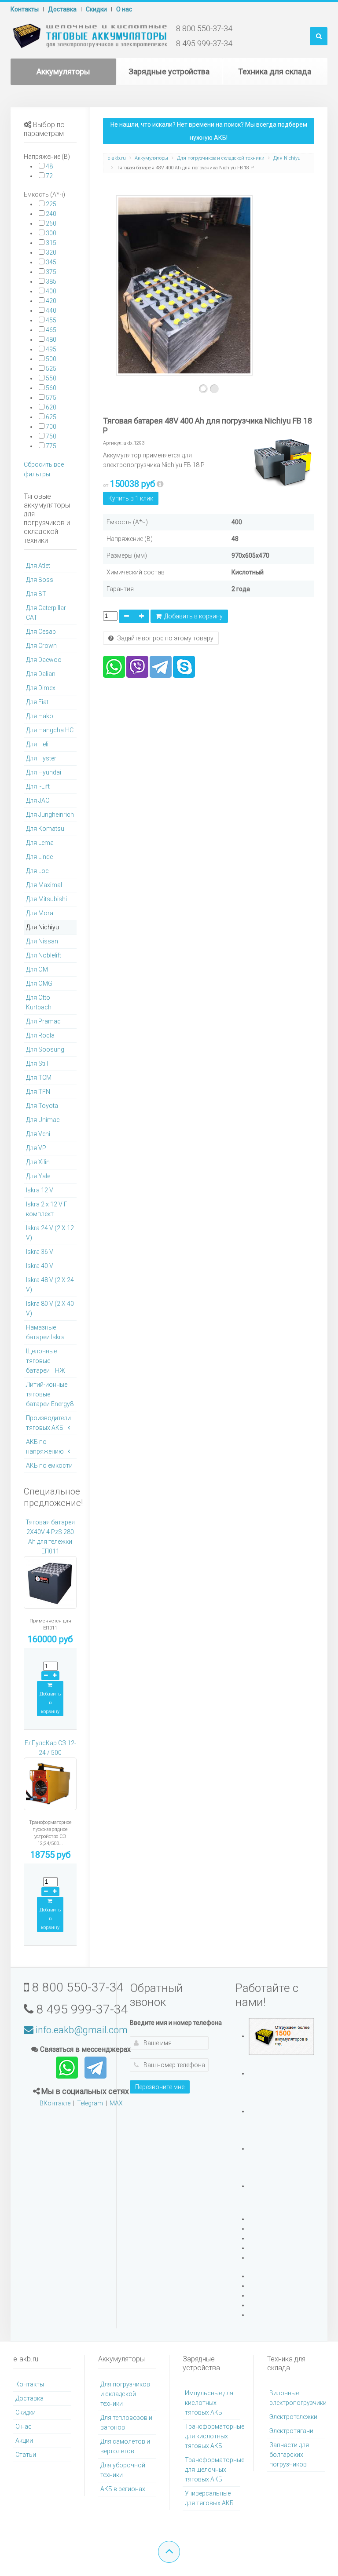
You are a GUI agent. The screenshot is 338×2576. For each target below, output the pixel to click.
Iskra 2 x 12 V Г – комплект (49, 1209)
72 (49, 176)
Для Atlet (38, 566)
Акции (24, 2441)
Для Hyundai (44, 772)
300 (51, 233)
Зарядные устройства (169, 71)
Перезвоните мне (160, 2087)
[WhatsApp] (114, 666)
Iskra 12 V (40, 1190)
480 (51, 340)
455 (51, 320)
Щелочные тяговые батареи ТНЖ (46, 1361)
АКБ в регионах (123, 2489)
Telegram (90, 2103)
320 (51, 252)
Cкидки (96, 9)
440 (51, 311)
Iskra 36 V (40, 1252)
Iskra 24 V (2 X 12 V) (50, 1233)
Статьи (26, 2455)
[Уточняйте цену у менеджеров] (160, 484)
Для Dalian (41, 674)
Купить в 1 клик (131, 498)
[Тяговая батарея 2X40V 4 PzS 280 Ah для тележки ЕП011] (50, 1586)
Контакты (25, 9)
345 (51, 262)
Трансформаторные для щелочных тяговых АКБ (213, 2470)
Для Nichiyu (287, 158)
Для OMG (39, 983)
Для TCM (39, 1078)
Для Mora (40, 913)
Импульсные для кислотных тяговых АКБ (209, 2403)
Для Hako (40, 716)
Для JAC (38, 800)
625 (51, 417)
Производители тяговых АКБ (48, 1423)
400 (51, 291)
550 (51, 378)
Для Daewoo (44, 660)
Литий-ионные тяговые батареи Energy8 (50, 1394)
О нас (124, 9)
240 (51, 214)
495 (51, 349)
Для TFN (38, 1092)
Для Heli (37, 744)
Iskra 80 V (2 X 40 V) (50, 1308)
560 (51, 388)
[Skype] (184, 666)
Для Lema (40, 843)
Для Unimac (43, 1120)
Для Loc (37, 871)
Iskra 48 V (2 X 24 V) (50, 1285)
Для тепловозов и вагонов (126, 2423)
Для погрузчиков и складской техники (221, 158)
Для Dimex (41, 688)
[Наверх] (169, 2552)
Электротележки (293, 2417)
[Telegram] (161, 666)
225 (51, 204)
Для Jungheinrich (50, 815)
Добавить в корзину (192, 616)
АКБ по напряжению (45, 1447)
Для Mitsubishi (46, 899)
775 (51, 446)
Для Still (37, 1063)
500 (51, 359)
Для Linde (39, 857)
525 (51, 369)
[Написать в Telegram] (96, 2067)
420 (51, 301)
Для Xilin (38, 1162)
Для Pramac (43, 1021)
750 (51, 436)
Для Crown (41, 646)
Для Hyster (41, 758)
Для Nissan (42, 941)
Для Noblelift (44, 955)
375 (51, 272)
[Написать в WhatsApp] (68, 2067)
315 (51, 243)
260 (51, 223)
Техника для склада (275, 71)
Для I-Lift (38, 786)
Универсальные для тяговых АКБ (209, 2498)
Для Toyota (42, 1106)
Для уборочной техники (123, 2470)
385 (51, 281)
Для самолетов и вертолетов (125, 2446)
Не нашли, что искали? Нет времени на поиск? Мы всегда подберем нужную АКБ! (209, 131)
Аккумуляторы (63, 71)
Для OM (37, 969)
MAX (116, 2103)
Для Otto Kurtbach (39, 1002)
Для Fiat (37, 702)
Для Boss (40, 580)
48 (49, 166)
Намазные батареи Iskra (45, 1332)
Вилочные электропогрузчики (297, 2398)
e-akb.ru (117, 158)
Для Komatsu (45, 829)
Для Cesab (41, 632)
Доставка (62, 9)
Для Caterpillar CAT (46, 613)
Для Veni (38, 1134)
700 (51, 427)
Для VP (36, 1148)
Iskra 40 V (40, 1266)
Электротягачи (291, 2431)
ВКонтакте (55, 2103)
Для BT (36, 594)
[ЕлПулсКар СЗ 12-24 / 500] (50, 1788)
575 (51, 398)
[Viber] (137, 666)
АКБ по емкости (49, 1465)
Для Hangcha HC (50, 730)
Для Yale (38, 1176)
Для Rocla (40, 1035)
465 (51, 330)
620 (51, 407)
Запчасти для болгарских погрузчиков (289, 2455)
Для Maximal (44, 885)
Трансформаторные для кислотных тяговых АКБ (213, 2436)
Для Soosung (45, 1049)
